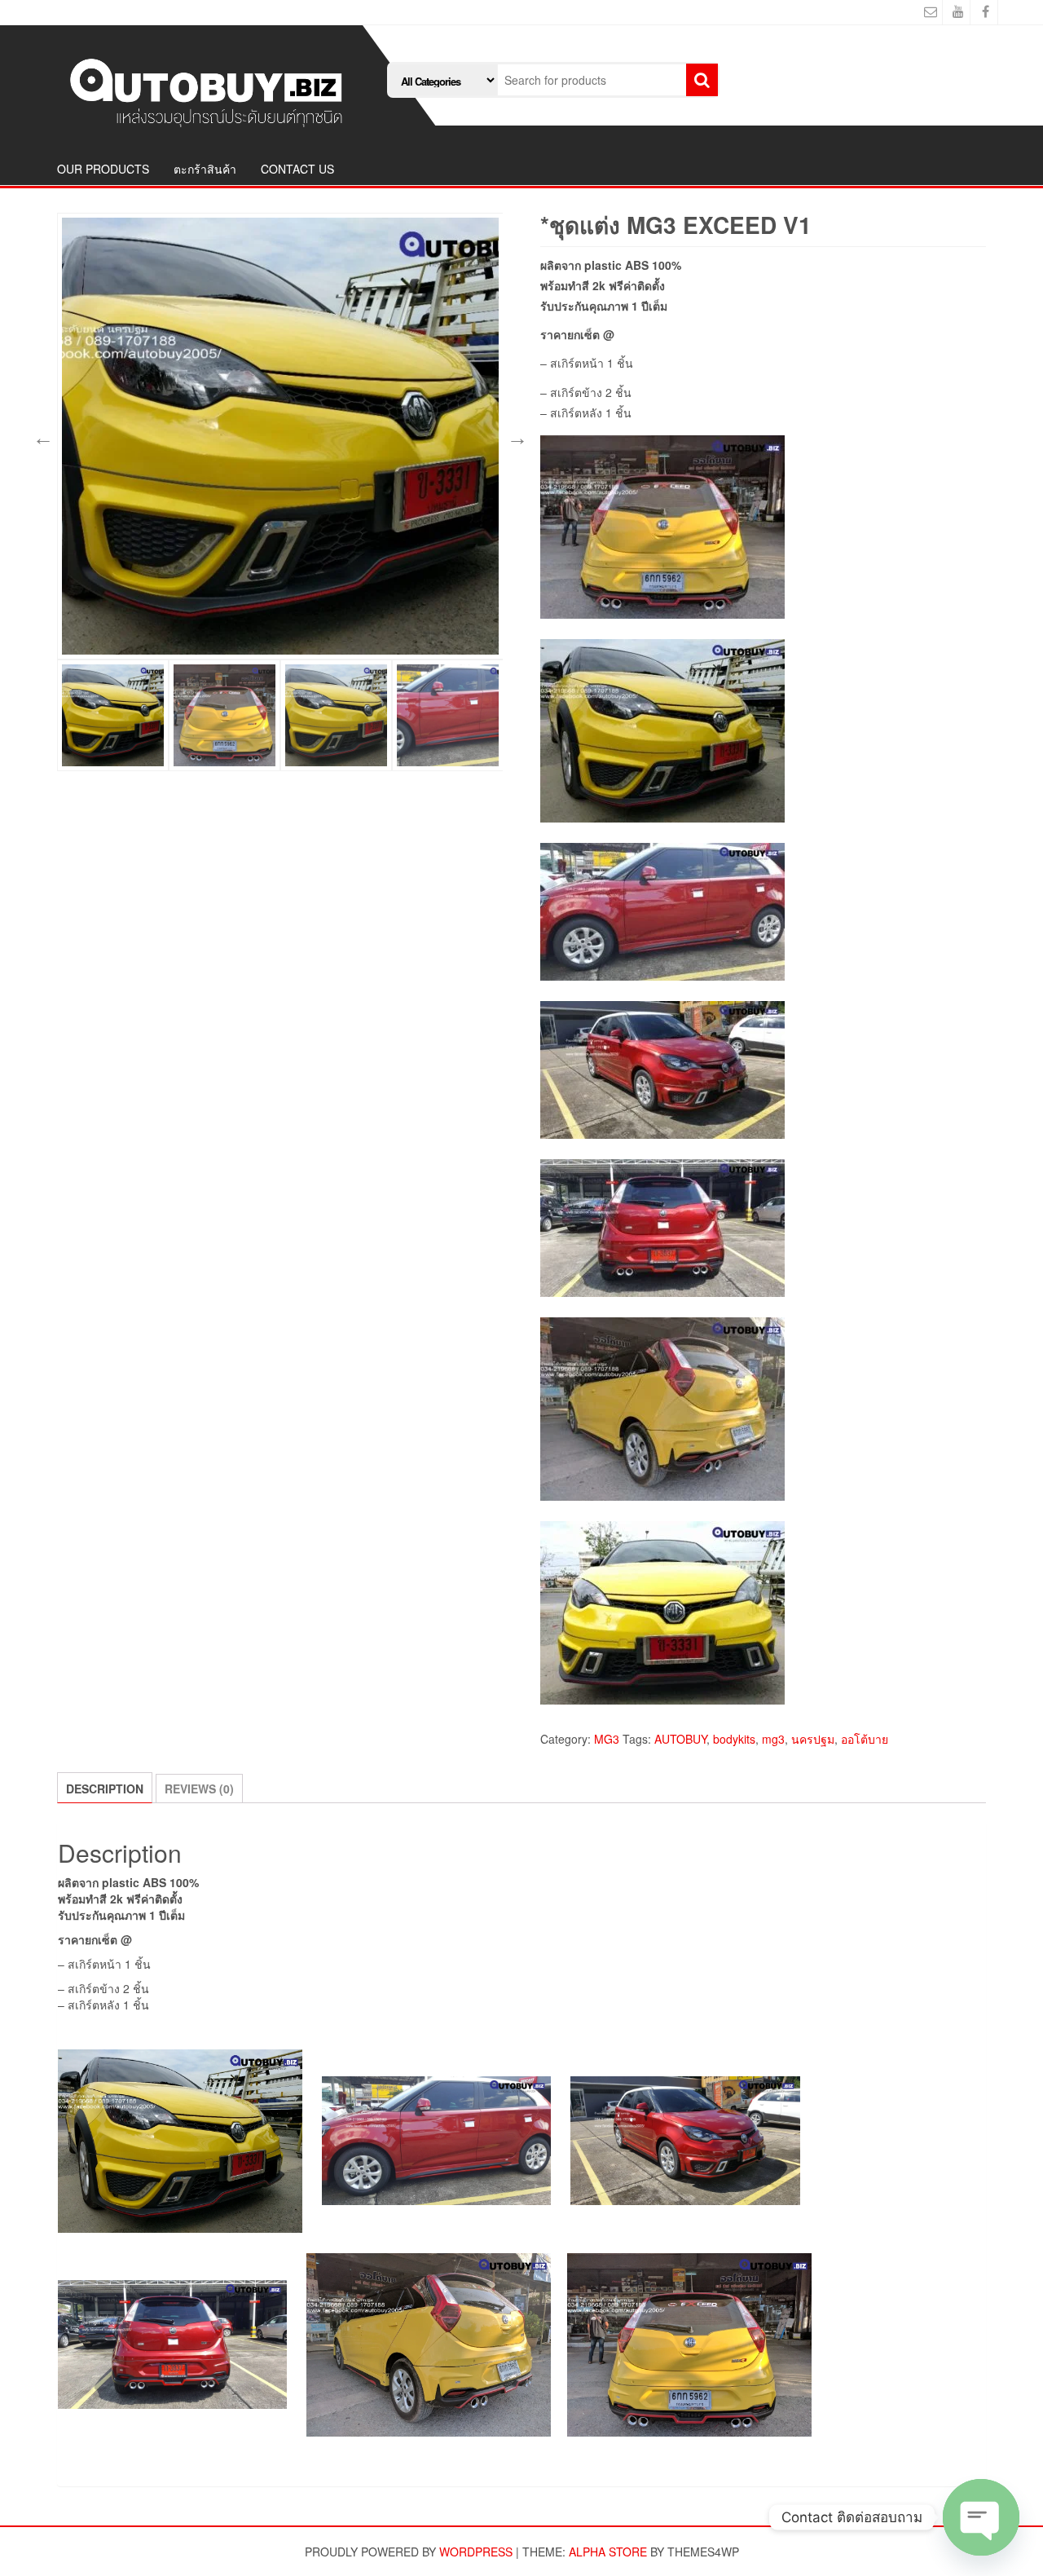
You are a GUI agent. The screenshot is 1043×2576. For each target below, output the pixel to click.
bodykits (734, 1739)
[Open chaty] (981, 2517)
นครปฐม (813, 1739)
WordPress (476, 2552)
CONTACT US (297, 169)
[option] (280, 436)
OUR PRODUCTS (103, 169)
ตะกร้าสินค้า (205, 169)
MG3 (607, 1739)
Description (105, 1789)
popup (482, 639)
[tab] (105, 1788)
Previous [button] (41, 436)
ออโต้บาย (865, 1739)
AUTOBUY (680, 1739)
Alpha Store (608, 2552)
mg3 (773, 1739)
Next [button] (515, 436)
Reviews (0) (199, 1789)
